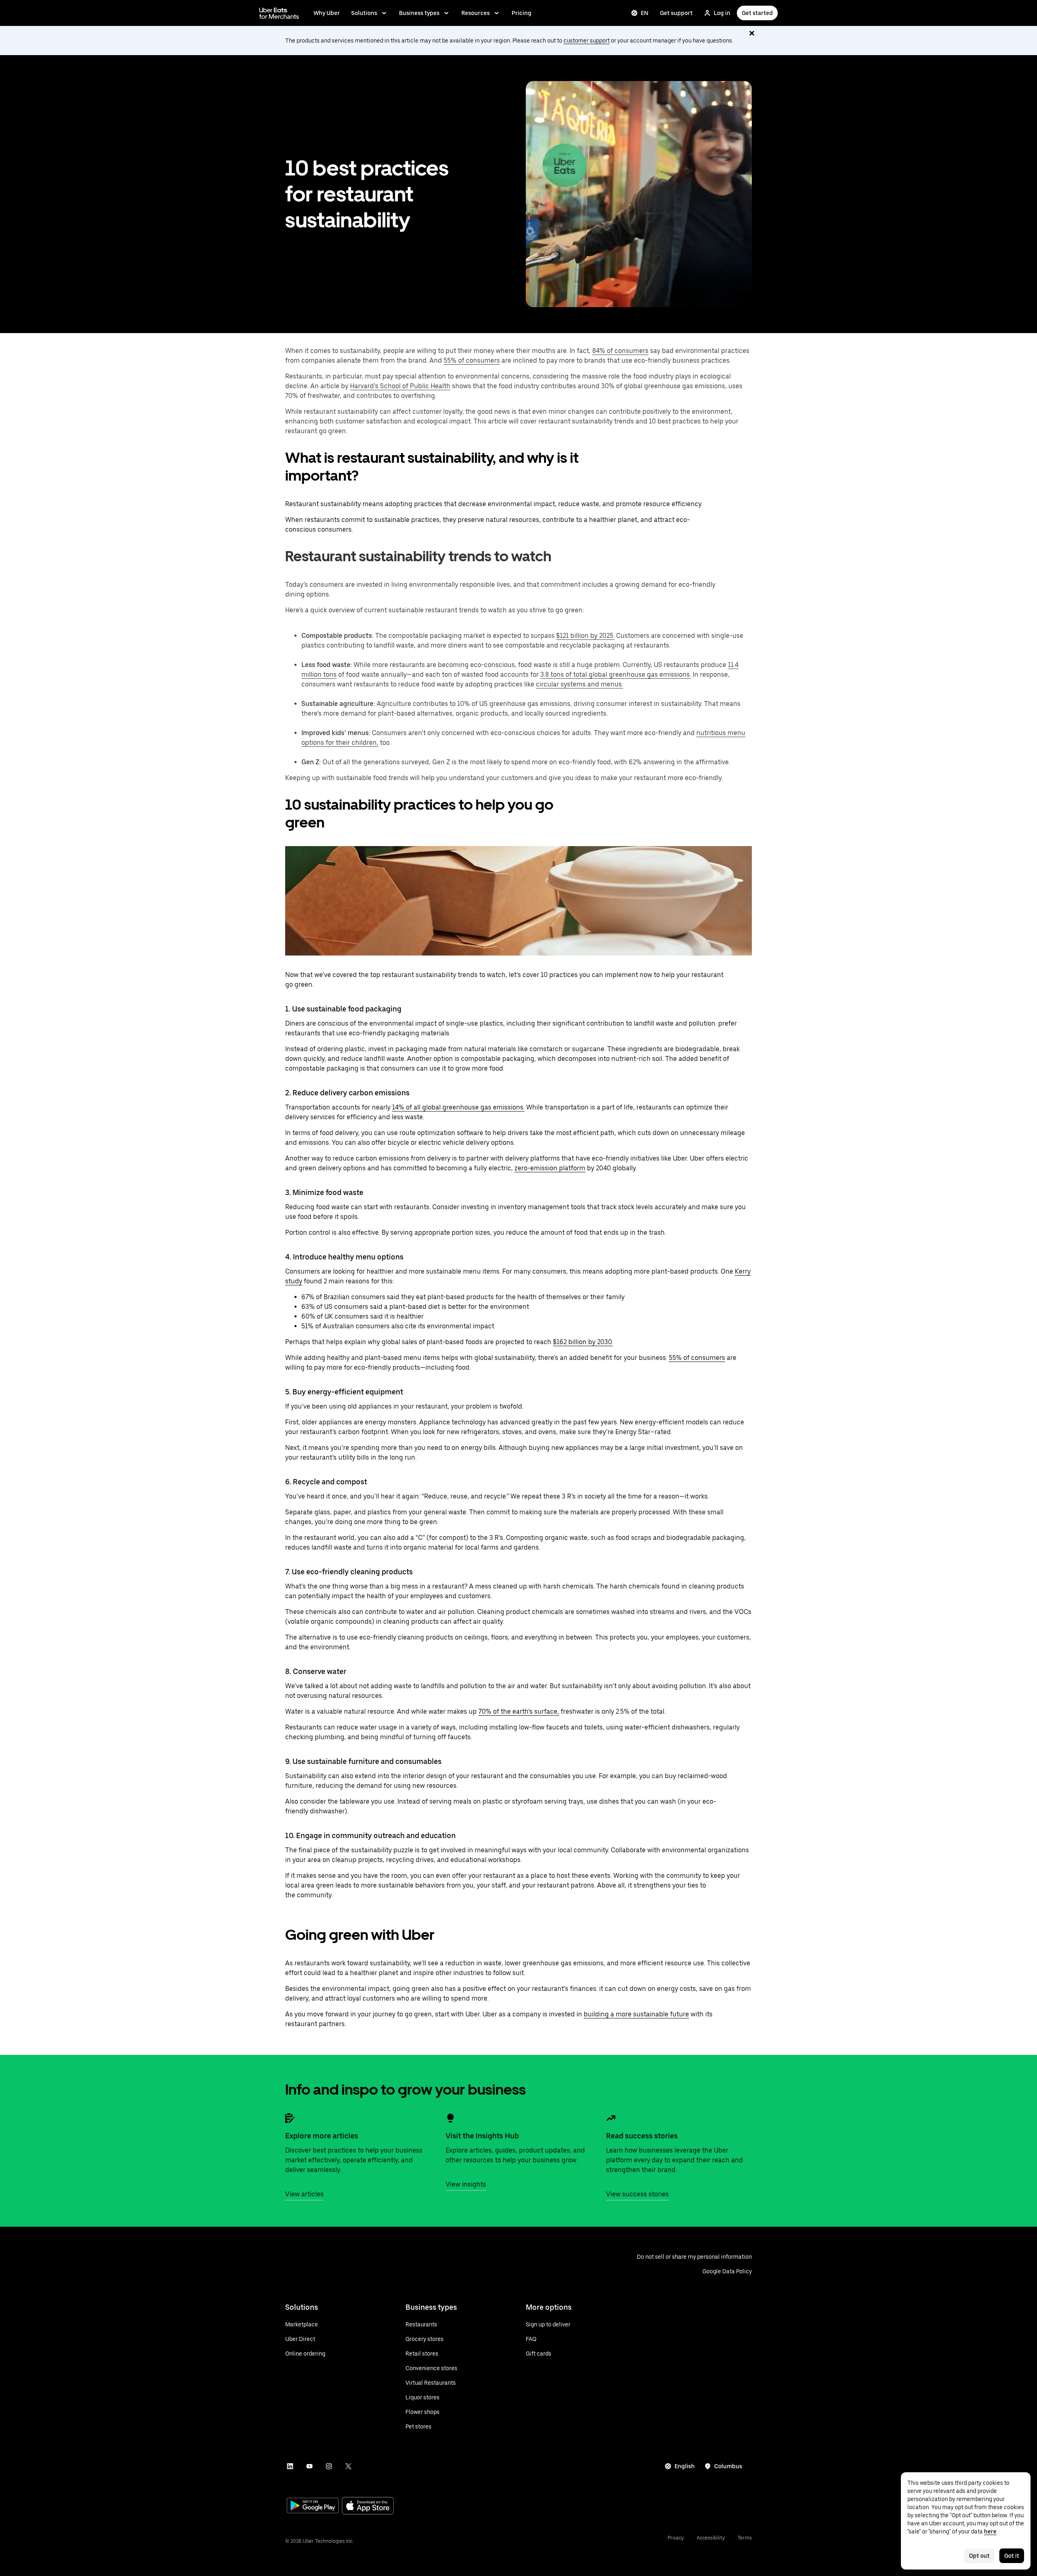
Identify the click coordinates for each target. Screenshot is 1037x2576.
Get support (676, 13)
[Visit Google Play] (313, 2506)
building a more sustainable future (636, 2014)
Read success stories (642, 2136)
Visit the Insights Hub (482, 2136)
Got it (1012, 2556)
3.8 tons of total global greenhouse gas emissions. (616, 674)
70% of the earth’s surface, (519, 1711)
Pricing (522, 13)
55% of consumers (472, 360)
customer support (587, 41)
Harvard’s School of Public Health (400, 386)
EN (645, 13)
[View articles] (290, 2118)
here (990, 2531)
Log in (722, 13)
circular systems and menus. (579, 684)
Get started (757, 13)
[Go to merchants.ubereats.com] (279, 13)
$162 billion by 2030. (583, 1342)
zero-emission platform (550, 1168)
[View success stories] (611, 2118)
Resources (476, 13)
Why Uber (327, 13)
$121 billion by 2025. (585, 636)
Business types (419, 13)
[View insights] (450, 2118)
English (685, 2466)
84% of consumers (620, 351)
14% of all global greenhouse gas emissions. (458, 1107)
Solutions (364, 13)
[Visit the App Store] (368, 2507)
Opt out (979, 2556)
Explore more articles (322, 2136)
